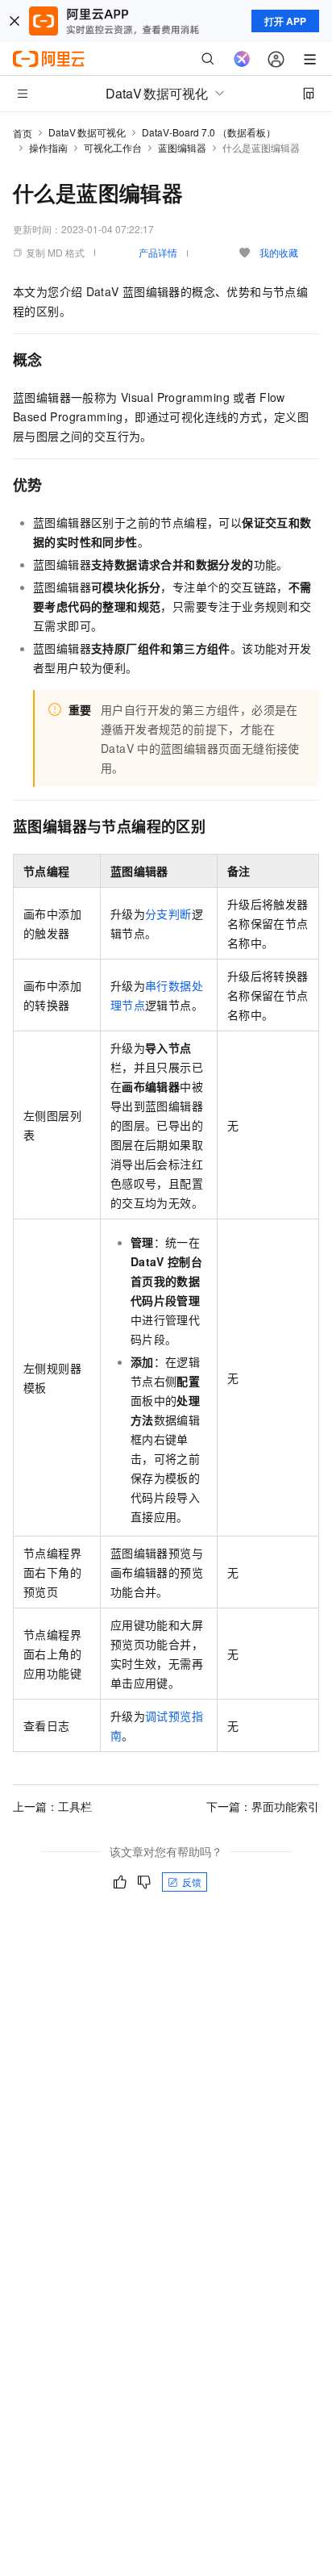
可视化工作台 (113, 147)
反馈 (192, 1882)
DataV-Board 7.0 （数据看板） (209, 132)
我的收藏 (279, 252)
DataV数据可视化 (87, 132)
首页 (23, 133)
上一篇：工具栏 (52, 1806)
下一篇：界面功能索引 (263, 1806)
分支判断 (168, 914)
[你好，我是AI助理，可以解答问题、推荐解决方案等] (242, 59)
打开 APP (285, 21)
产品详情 (158, 252)
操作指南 (48, 147)
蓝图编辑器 (182, 147)
